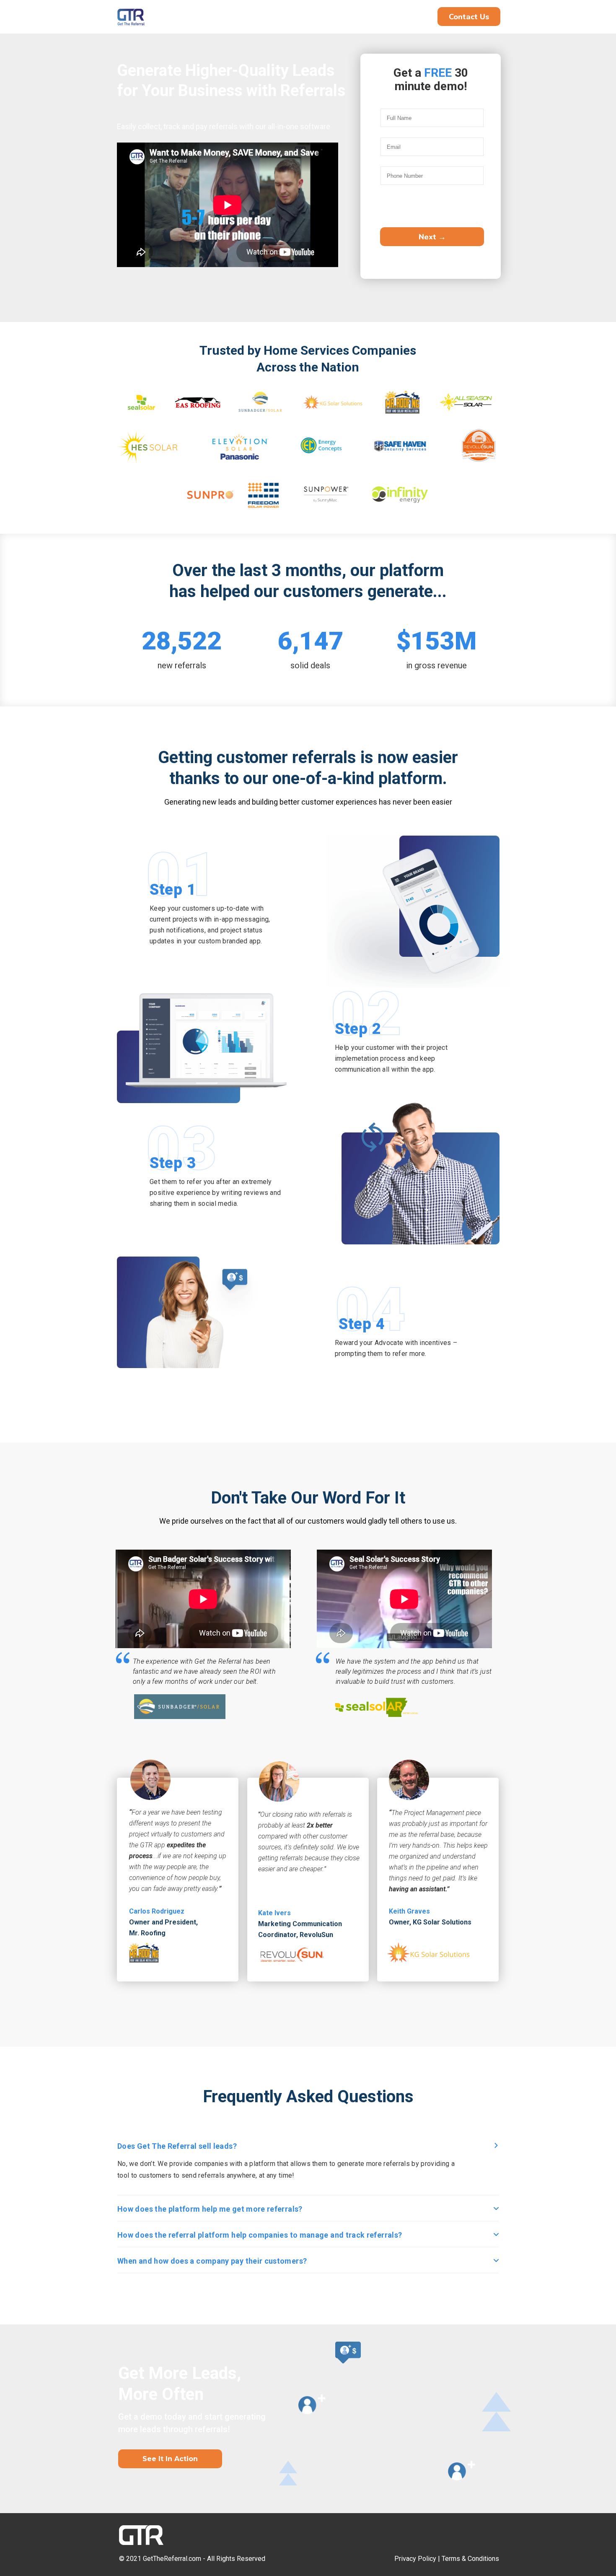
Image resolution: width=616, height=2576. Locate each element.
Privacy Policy (415, 2559)
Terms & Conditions (470, 2559)
